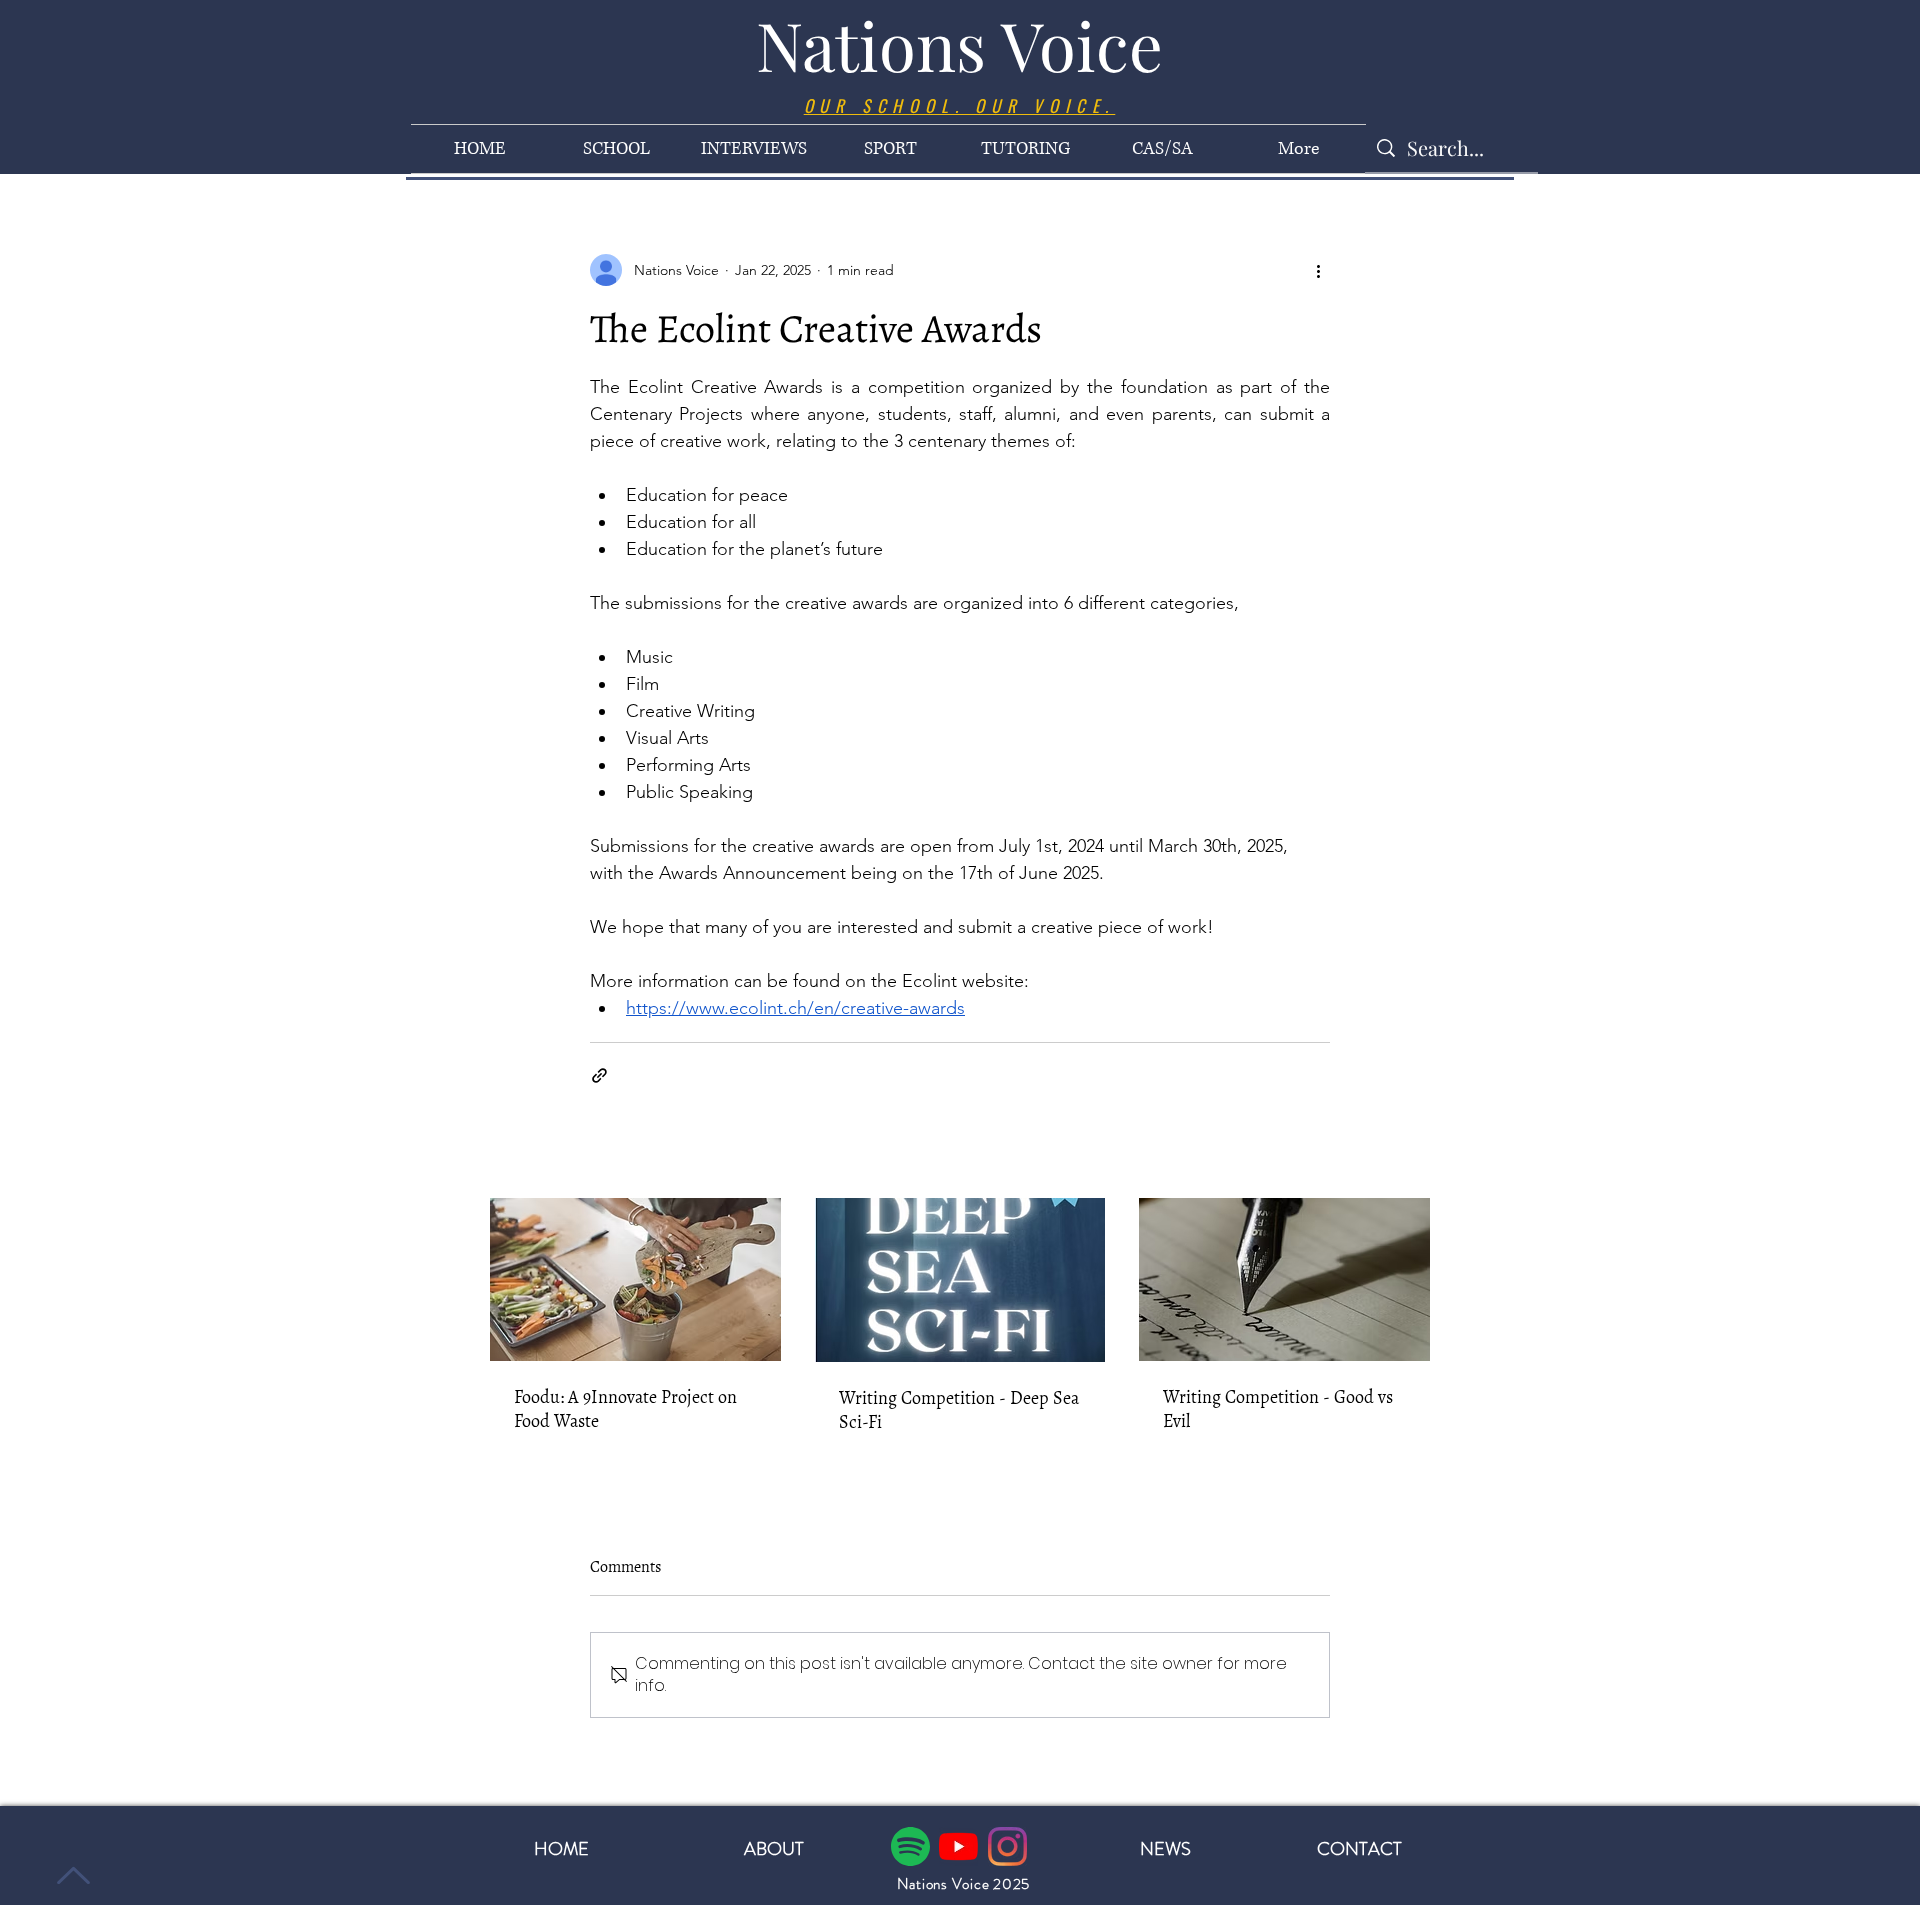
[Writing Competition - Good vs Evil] (1284, 1279)
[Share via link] (599, 1075)
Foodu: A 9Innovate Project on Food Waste (625, 1409)
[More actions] (1318, 270)
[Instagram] (1007, 1846)
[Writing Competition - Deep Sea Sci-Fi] (960, 1280)
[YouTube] (958, 1846)
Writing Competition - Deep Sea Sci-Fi (959, 1410)
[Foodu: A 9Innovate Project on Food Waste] (635, 1279)
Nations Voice (959, 44)
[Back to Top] (71, 1875)
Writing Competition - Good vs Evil (1278, 1409)
